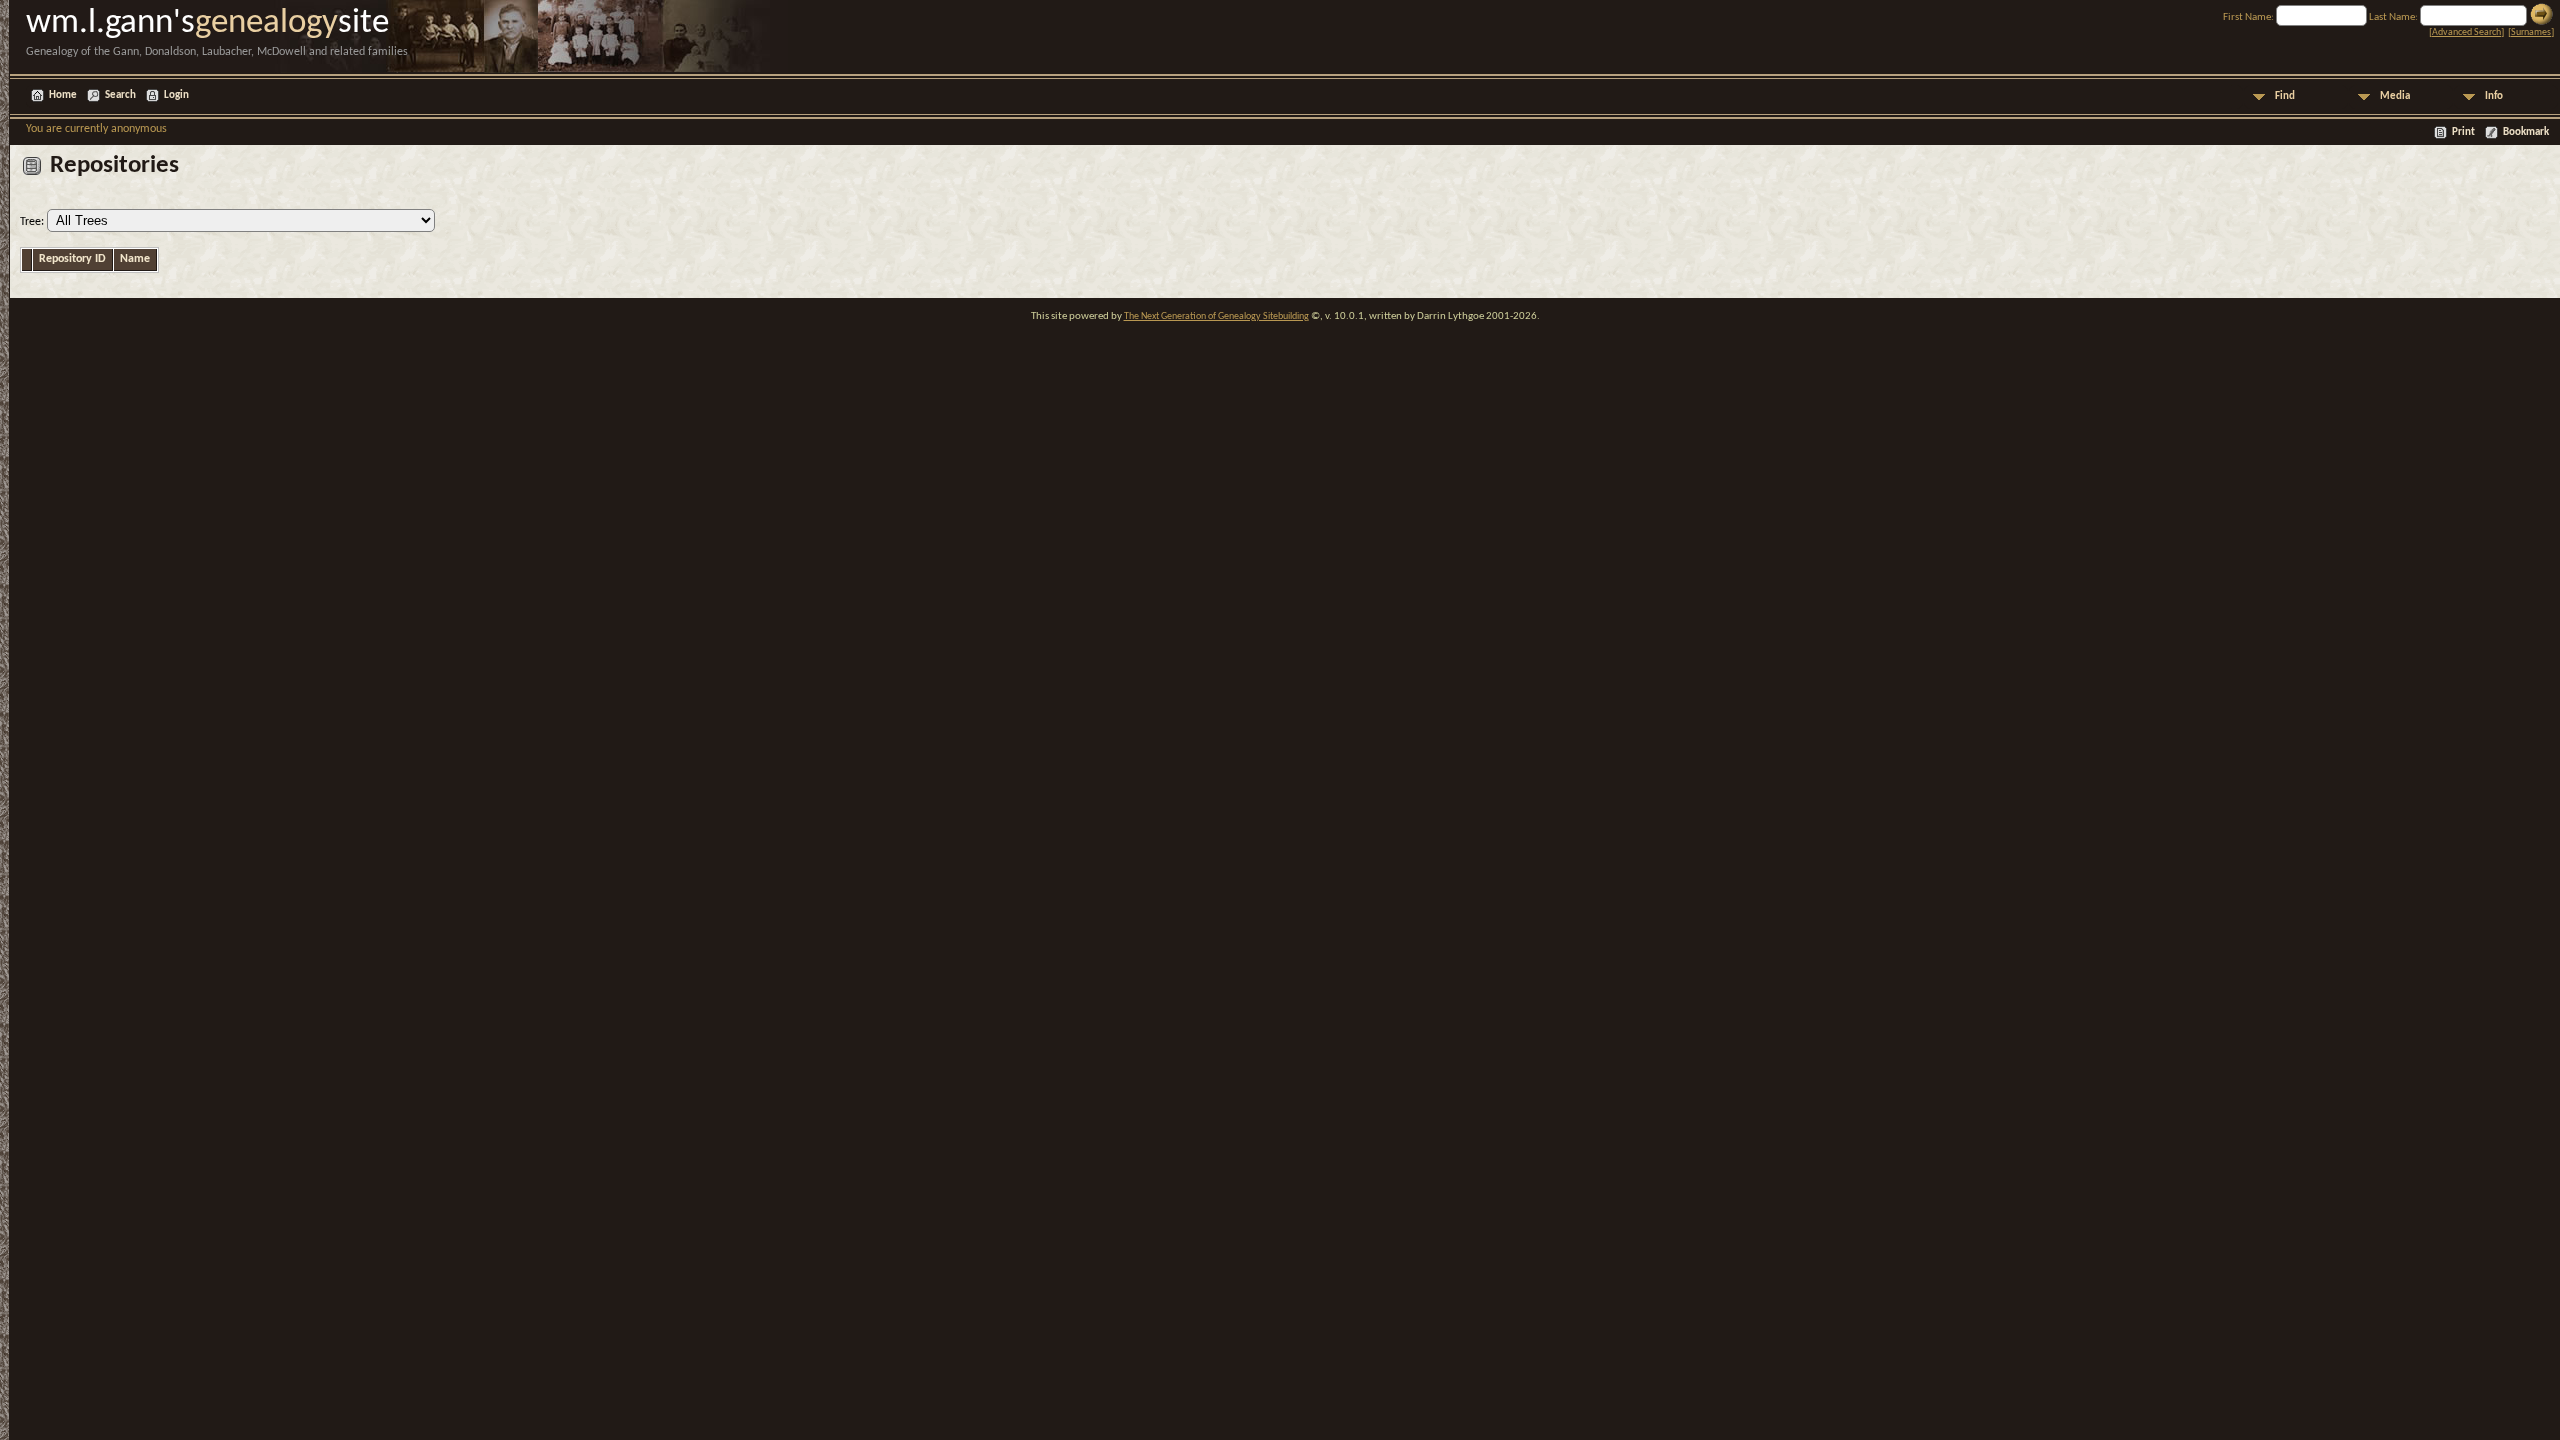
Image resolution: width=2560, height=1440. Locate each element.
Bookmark (2526, 132)
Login (176, 95)
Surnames (2531, 32)
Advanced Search (2466, 32)
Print (2463, 132)
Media (2395, 96)
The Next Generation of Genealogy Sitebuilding (1216, 316)
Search (120, 95)
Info (2494, 96)
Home (63, 95)
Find (2285, 96)
